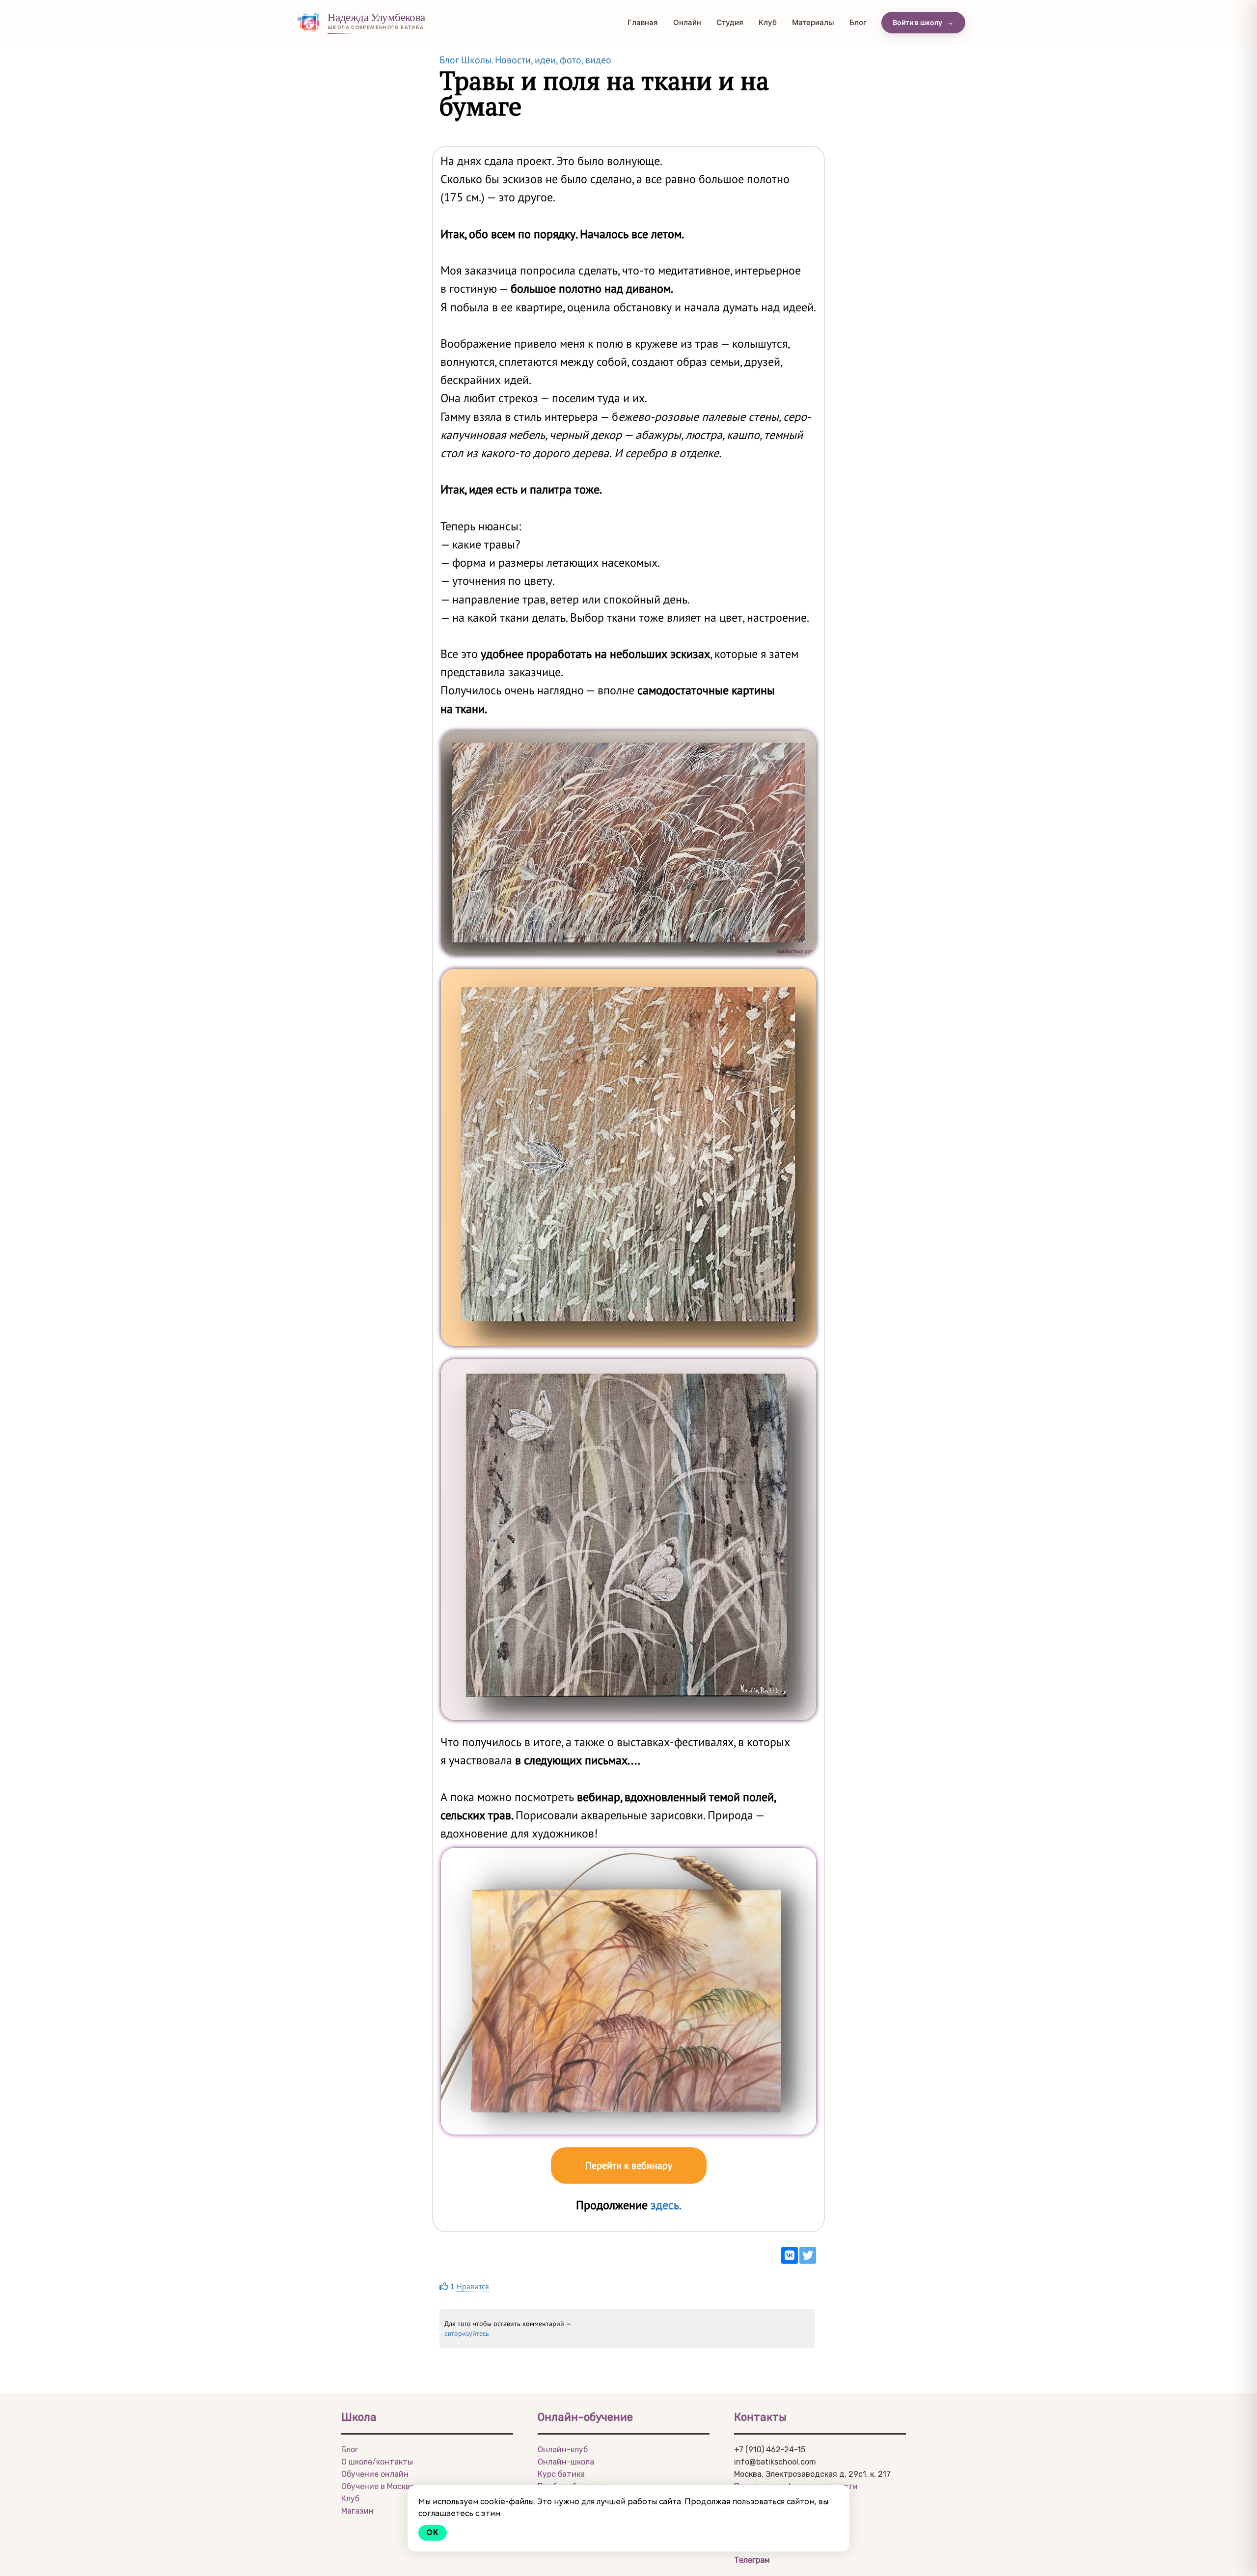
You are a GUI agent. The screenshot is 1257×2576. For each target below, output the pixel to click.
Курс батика (561, 2474)
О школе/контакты (377, 2462)
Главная (643, 22)
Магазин (357, 2511)
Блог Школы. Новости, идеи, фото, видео (525, 60)
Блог (858, 22)
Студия (730, 22)
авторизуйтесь (467, 2333)
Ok (433, 2533)
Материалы (813, 22)
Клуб (768, 22)
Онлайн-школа (566, 2462)
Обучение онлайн (375, 2474)
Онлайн (687, 22)
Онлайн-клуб (563, 2450)
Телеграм (752, 2560)
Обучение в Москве (378, 2486)
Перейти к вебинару (629, 2165)
